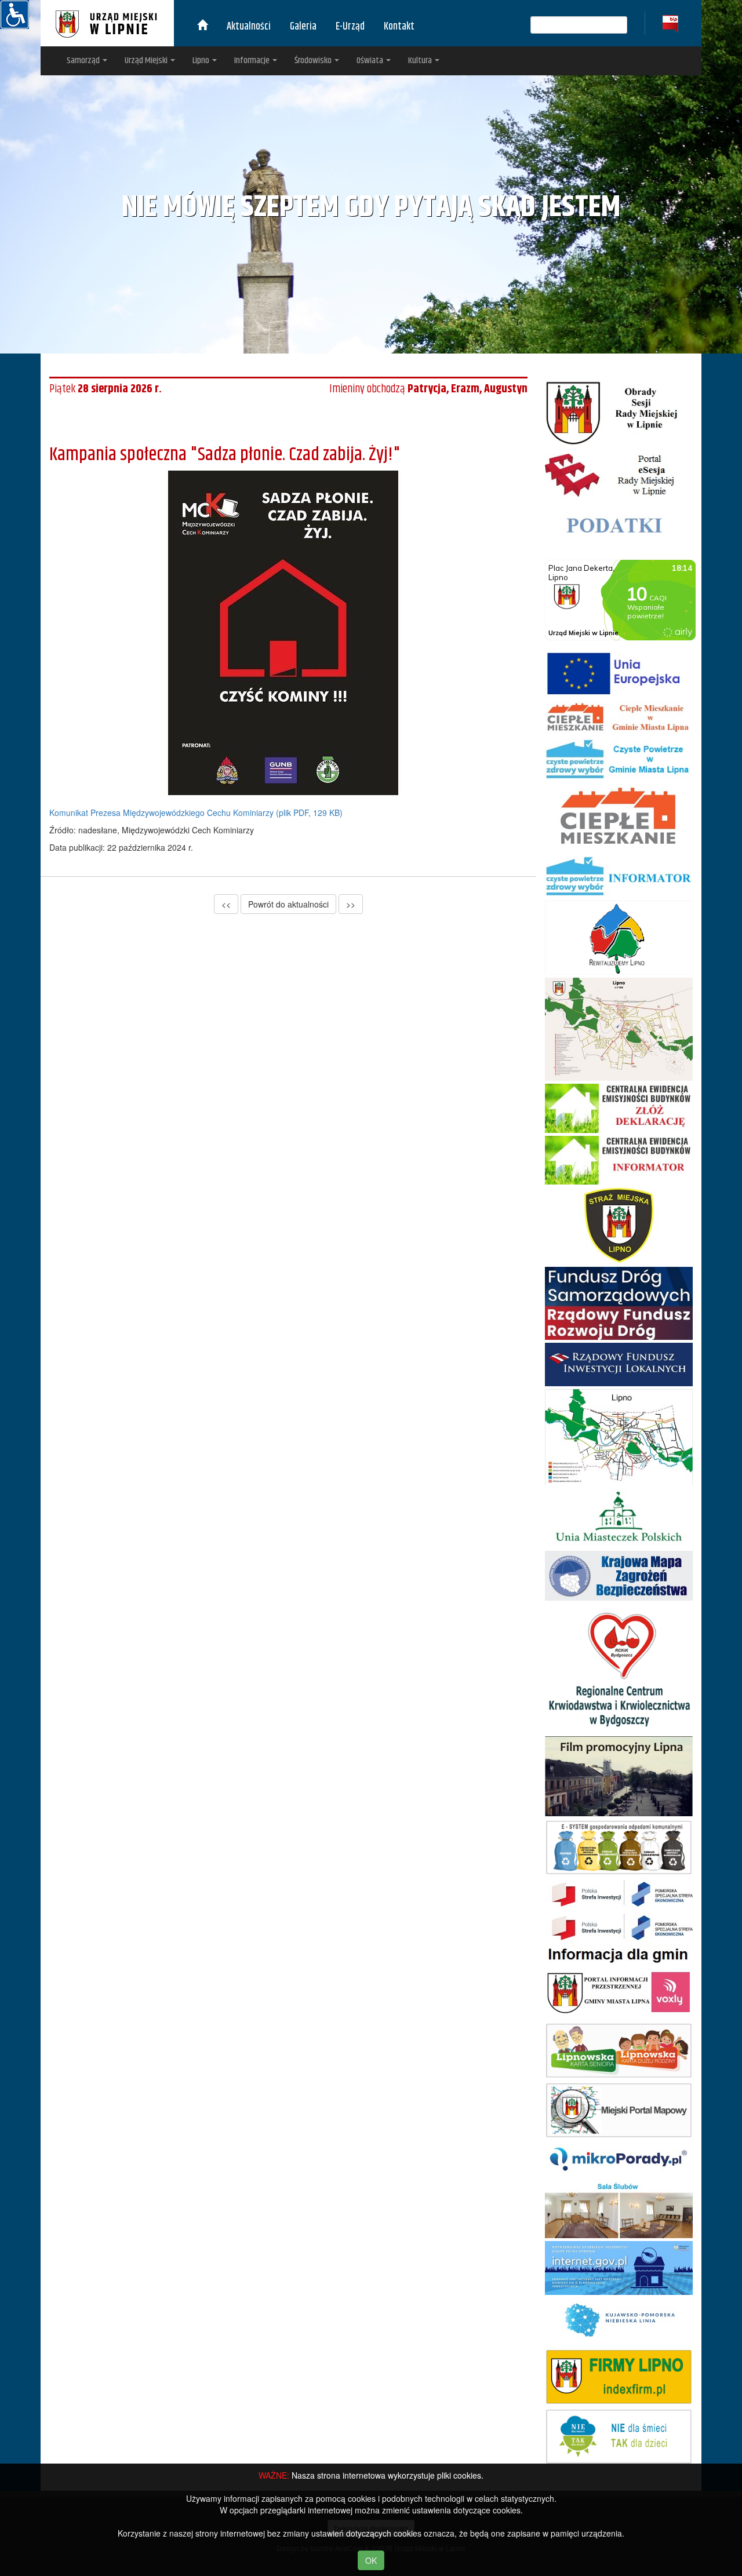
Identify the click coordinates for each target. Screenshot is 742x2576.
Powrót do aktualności (288, 904)
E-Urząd (350, 27)
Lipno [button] (202, 61)
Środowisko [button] (314, 61)
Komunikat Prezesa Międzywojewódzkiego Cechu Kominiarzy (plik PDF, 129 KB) (196, 812)
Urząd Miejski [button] (147, 61)
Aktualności (249, 27)
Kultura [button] (421, 61)
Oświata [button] (371, 61)
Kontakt (399, 27)
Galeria (303, 27)
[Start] (202, 27)
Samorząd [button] (84, 61)
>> (351, 904)
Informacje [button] (253, 61)
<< (226, 904)
